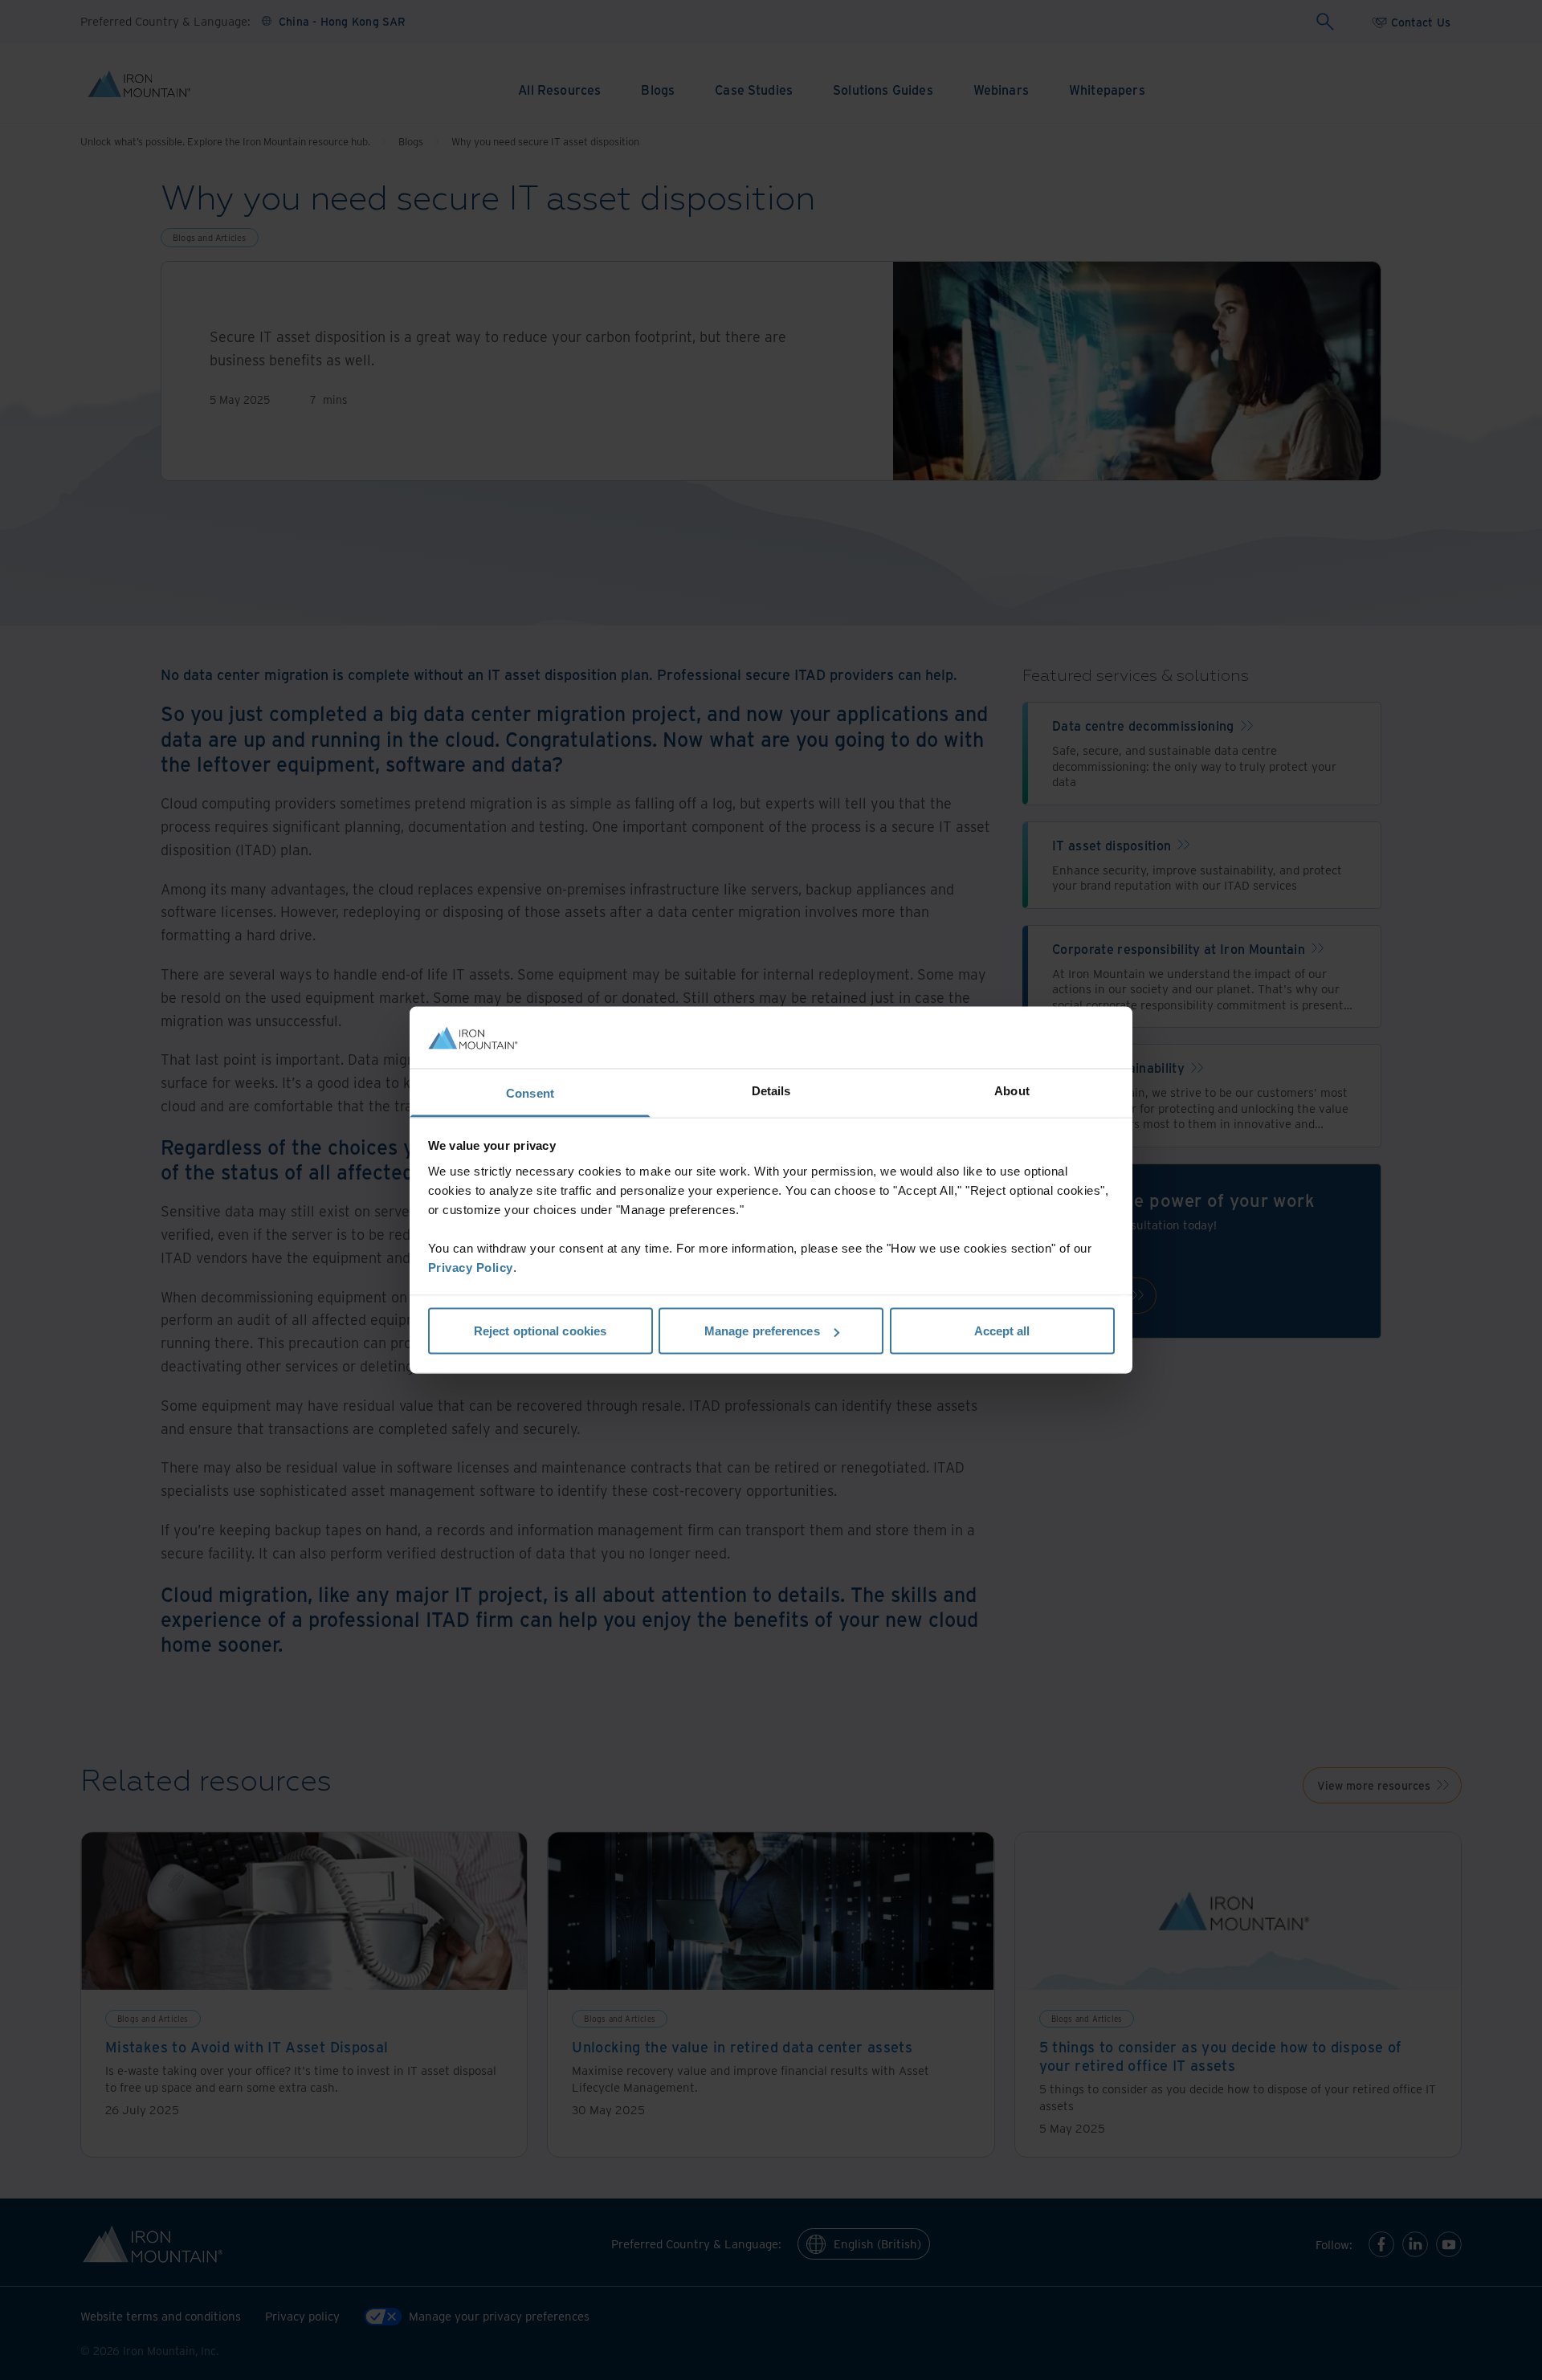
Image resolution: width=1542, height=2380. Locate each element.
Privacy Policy (471, 1267)
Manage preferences (762, 1331)
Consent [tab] (530, 1092)
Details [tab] (771, 1090)
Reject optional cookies (540, 1331)
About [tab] (1012, 1090)
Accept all (1002, 1331)
